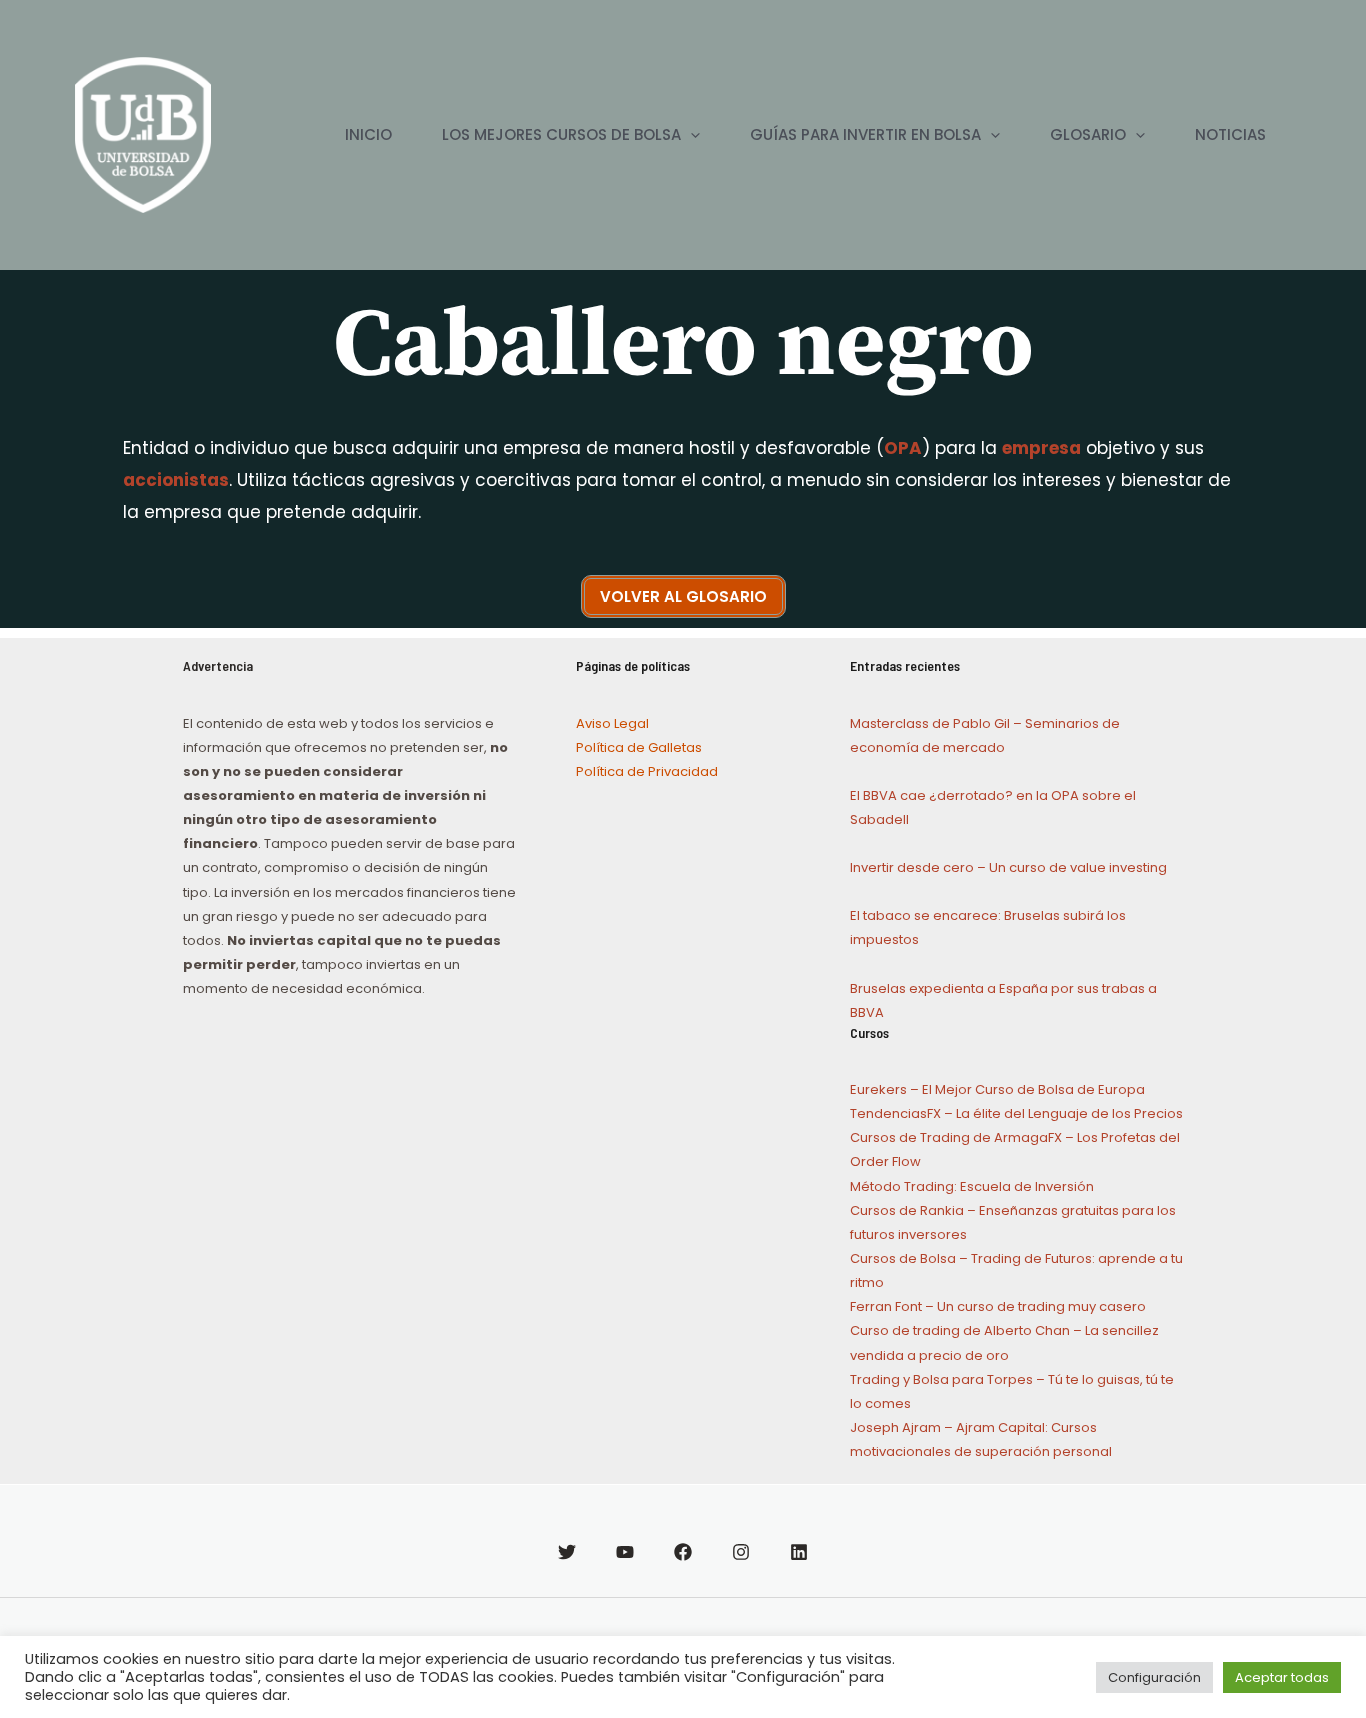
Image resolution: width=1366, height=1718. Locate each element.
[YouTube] (625, 1552)
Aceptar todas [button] (1282, 1677)
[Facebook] (683, 1552)
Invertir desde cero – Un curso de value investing (1008, 867)
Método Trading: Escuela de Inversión (972, 1186)
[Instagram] (741, 1552)
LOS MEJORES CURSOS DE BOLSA (561, 134)
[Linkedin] (799, 1552)
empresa (1041, 448)
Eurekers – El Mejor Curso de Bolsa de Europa (997, 1089)
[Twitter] (567, 1552)
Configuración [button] (1154, 1677)
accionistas (176, 480)
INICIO (368, 134)
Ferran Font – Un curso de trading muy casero (998, 1306)
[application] (690, 135)
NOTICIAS (1230, 134)
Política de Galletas (639, 747)
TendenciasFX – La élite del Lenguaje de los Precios (1016, 1113)
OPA (903, 448)
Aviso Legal (612, 723)
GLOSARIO (1088, 134)
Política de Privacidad (647, 771)
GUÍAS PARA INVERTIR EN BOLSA (865, 134)
